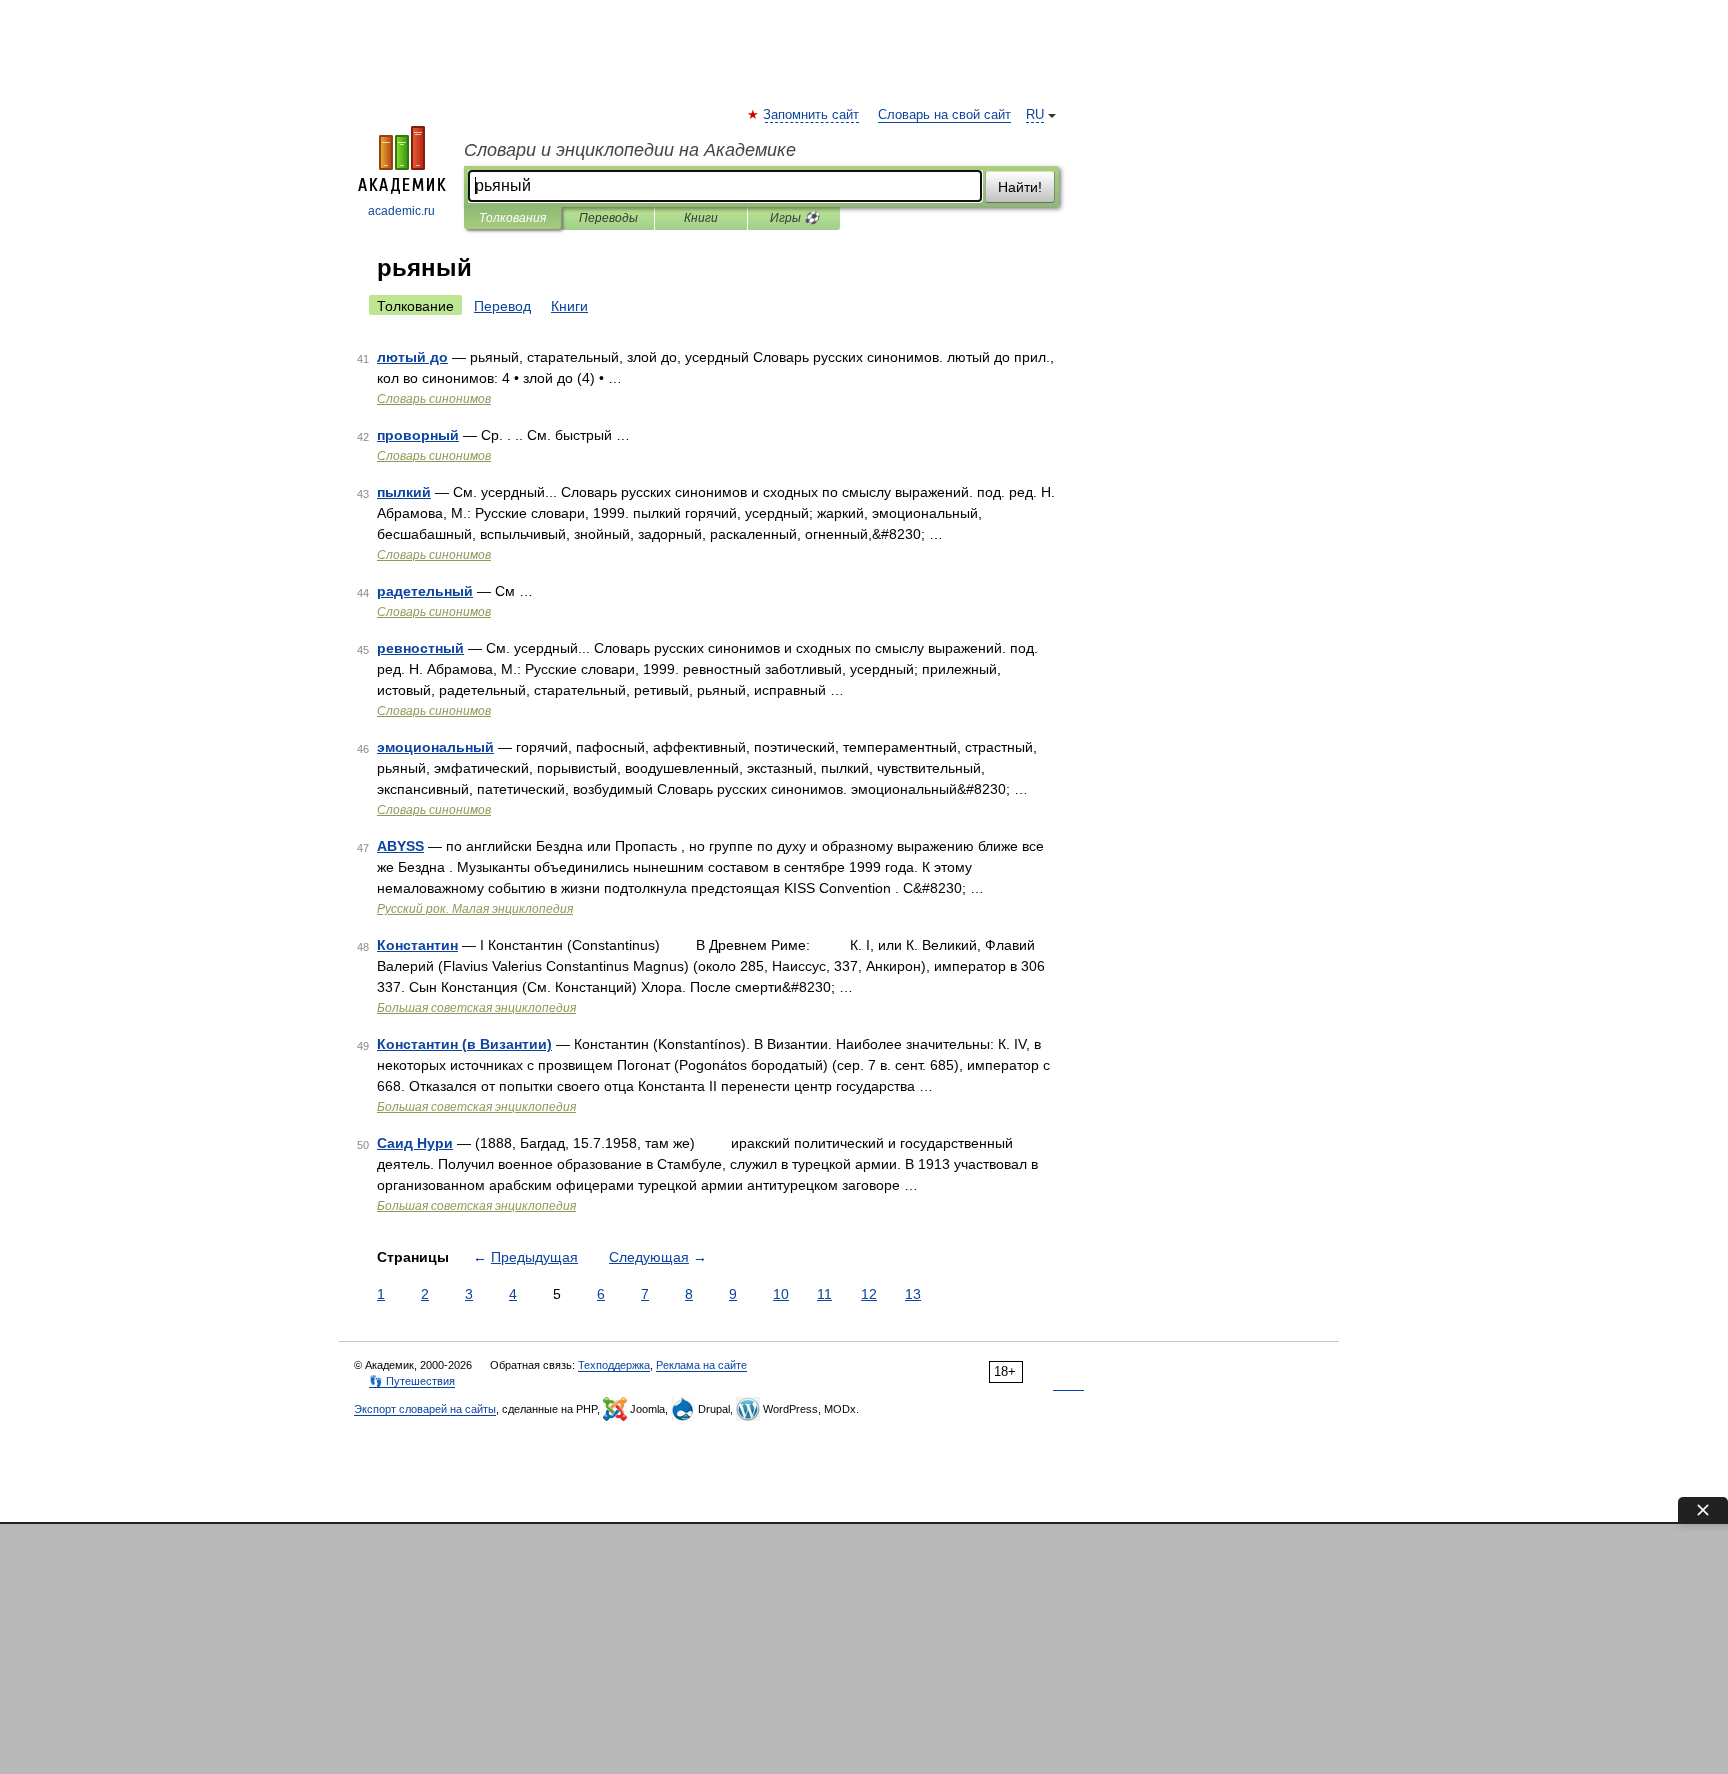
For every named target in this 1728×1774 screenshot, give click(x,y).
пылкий (404, 492)
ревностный (420, 648)
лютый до (412, 357)
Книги (701, 218)
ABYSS (400, 846)
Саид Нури (415, 1143)
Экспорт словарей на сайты (425, 1409)
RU (1035, 115)
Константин (417, 945)
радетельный (425, 591)
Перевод (502, 306)
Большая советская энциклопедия (476, 1008)
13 (913, 1294)
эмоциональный (435, 747)
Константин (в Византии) (464, 1044)
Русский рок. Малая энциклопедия (475, 909)
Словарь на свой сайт (944, 115)
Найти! (1020, 187)
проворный (418, 435)
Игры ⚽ (794, 218)
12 (869, 1294)
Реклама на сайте (701, 1365)
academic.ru (401, 211)
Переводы (608, 218)
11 (824, 1294)
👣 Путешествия (412, 1381)
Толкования (512, 218)
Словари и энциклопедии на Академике (630, 150)
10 (781, 1294)
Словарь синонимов (434, 399)
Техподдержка (614, 1365)
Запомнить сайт (812, 115)
